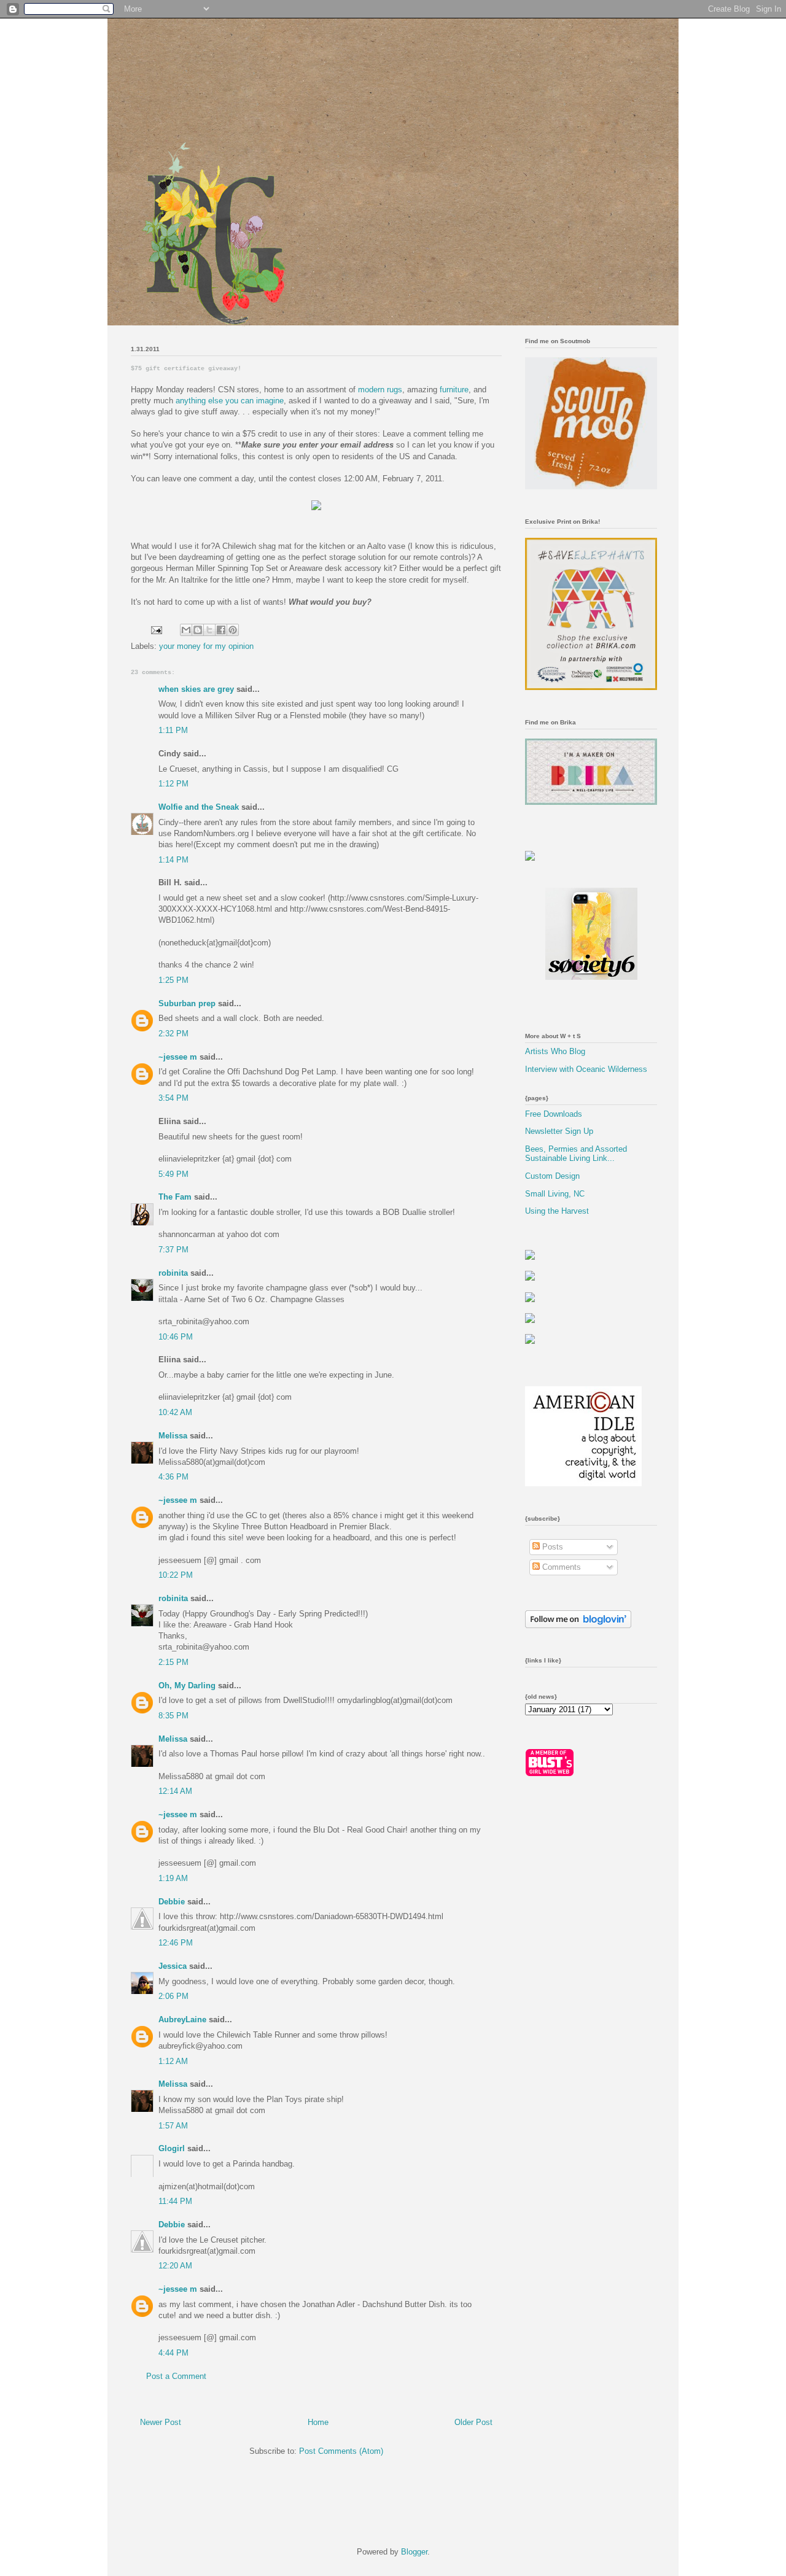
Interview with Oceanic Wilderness (586, 1069)
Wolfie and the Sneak (199, 807)
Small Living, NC (555, 1194)
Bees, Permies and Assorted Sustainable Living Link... (576, 1154)
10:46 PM (176, 1337)
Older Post (473, 2422)
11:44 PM (175, 2201)
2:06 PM (173, 1996)
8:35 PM (173, 1716)
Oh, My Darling (187, 1686)
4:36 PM (173, 1477)
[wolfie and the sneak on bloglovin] (578, 1625)
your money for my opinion (206, 646)
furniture (454, 390)
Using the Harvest (557, 1211)
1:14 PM (173, 860)
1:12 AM (173, 2061)
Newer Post (161, 2422)
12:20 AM (175, 2266)
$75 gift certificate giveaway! (186, 369)
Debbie (172, 1902)
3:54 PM (173, 1098)
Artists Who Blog (555, 1051)
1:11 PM (173, 730)
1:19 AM (173, 1878)
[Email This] (186, 630)
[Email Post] (156, 630)
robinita (173, 1273)
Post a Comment (176, 2376)
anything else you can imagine (230, 401)
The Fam (175, 1197)
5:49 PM (173, 1174)
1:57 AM (173, 2126)
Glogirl (172, 2148)
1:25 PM (173, 980)
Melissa (173, 1436)
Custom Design (552, 1176)
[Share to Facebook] (221, 630)
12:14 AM (175, 1791)
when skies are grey (196, 689)
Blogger (414, 2552)
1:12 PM (173, 784)
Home (318, 2422)
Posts (551, 1547)
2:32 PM (173, 1034)
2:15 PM (173, 1662)
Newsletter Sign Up (559, 1131)
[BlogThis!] (198, 630)
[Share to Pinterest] (233, 630)
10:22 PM (176, 1575)
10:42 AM (175, 1412)
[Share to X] (209, 630)
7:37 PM (173, 1250)
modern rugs (380, 390)
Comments (560, 1567)
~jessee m (178, 1057)
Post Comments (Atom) (341, 2451)
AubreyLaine (182, 2019)
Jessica (173, 1966)
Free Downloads (554, 1114)
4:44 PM (173, 2353)
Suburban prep (187, 1003)
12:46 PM (176, 1943)
